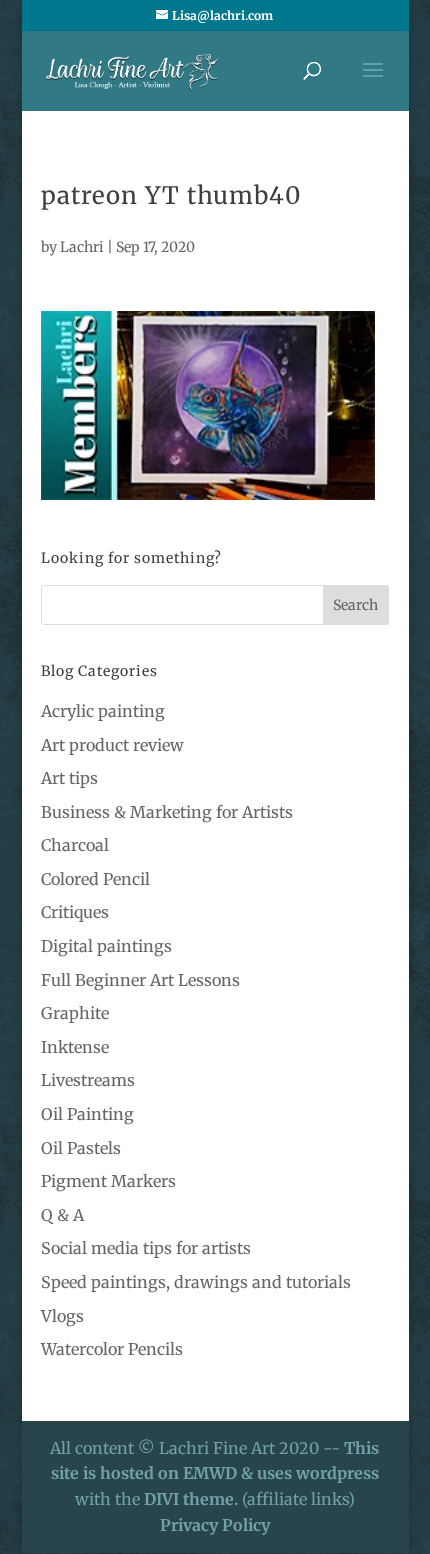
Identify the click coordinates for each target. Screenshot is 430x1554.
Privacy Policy (215, 1525)
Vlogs (62, 1316)
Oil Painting (87, 1114)
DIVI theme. (193, 1499)
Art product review (112, 745)
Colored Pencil (95, 879)
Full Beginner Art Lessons (140, 980)
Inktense (75, 1047)
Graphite (75, 1013)
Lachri (82, 247)
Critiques (75, 912)
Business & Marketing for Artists (167, 812)
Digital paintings (106, 946)
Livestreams (88, 1080)
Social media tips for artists (146, 1248)
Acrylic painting (103, 711)
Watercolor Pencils (112, 1349)
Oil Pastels (81, 1148)
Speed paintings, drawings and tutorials (196, 1282)
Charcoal (75, 845)
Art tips (69, 778)
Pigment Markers (108, 1181)
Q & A (62, 1215)
